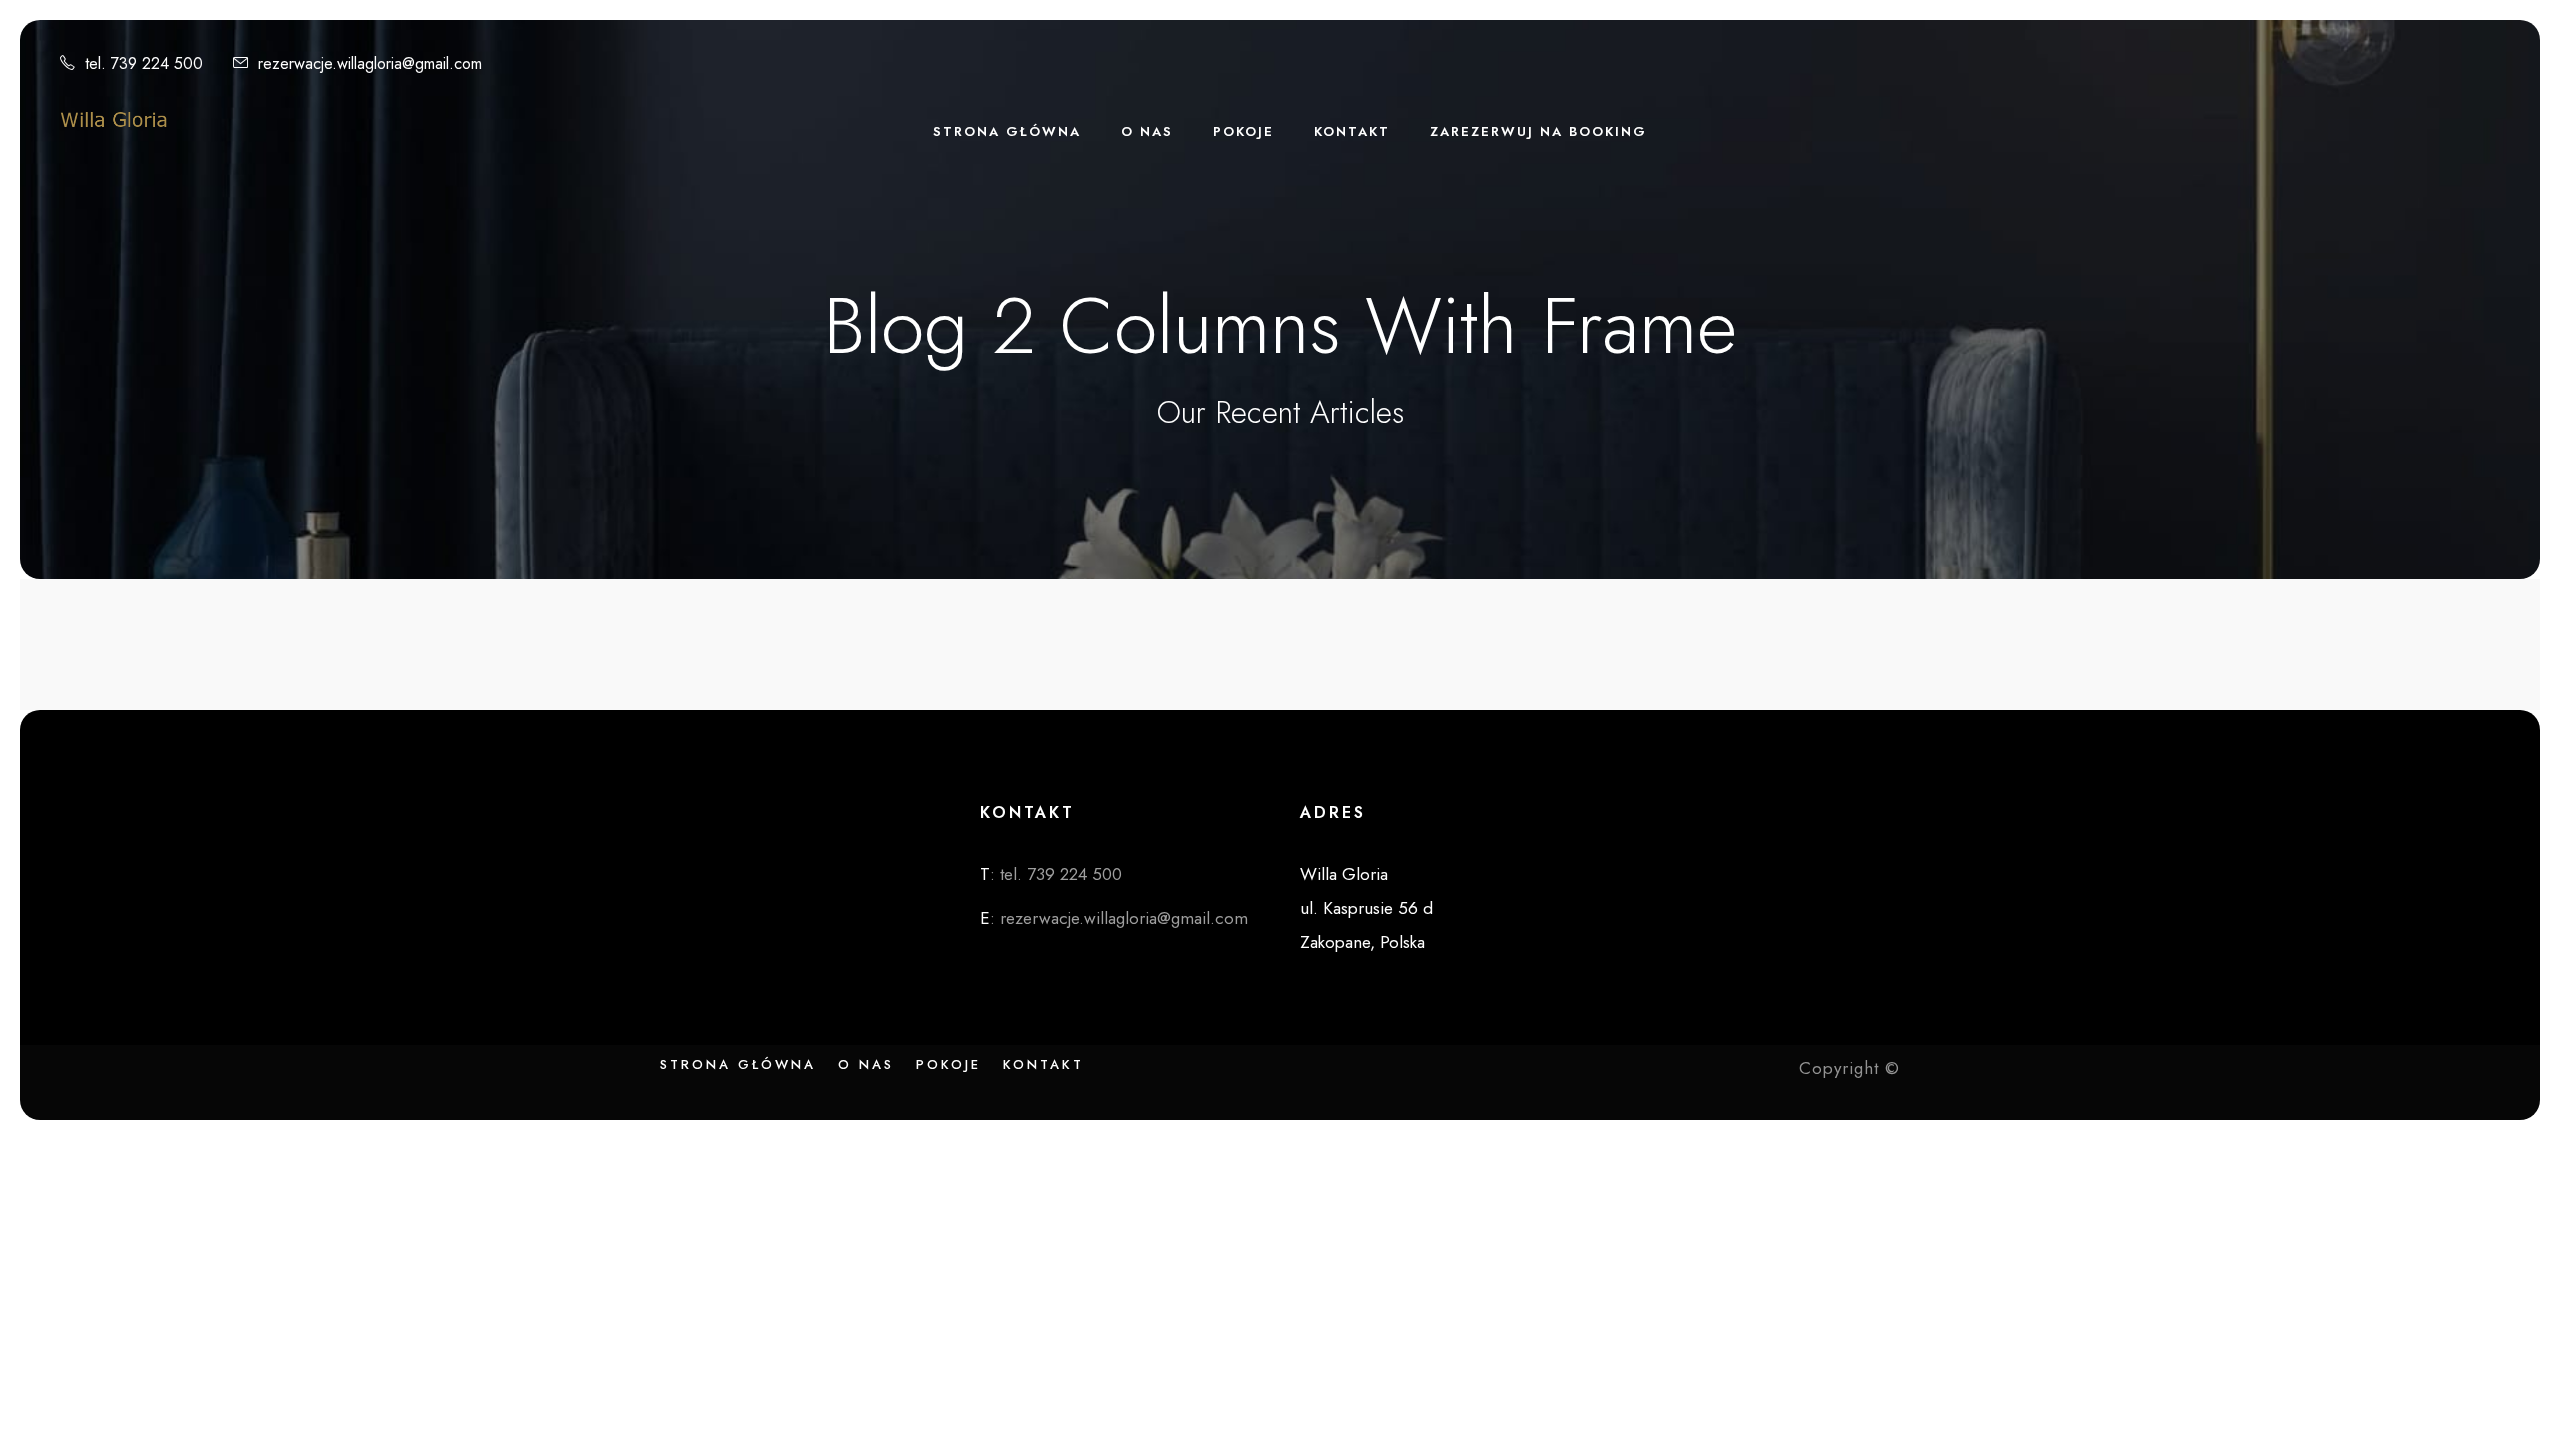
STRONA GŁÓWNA (1007, 131)
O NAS (1147, 131)
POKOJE (1243, 131)
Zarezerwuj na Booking (1538, 131)
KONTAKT (1352, 131)
